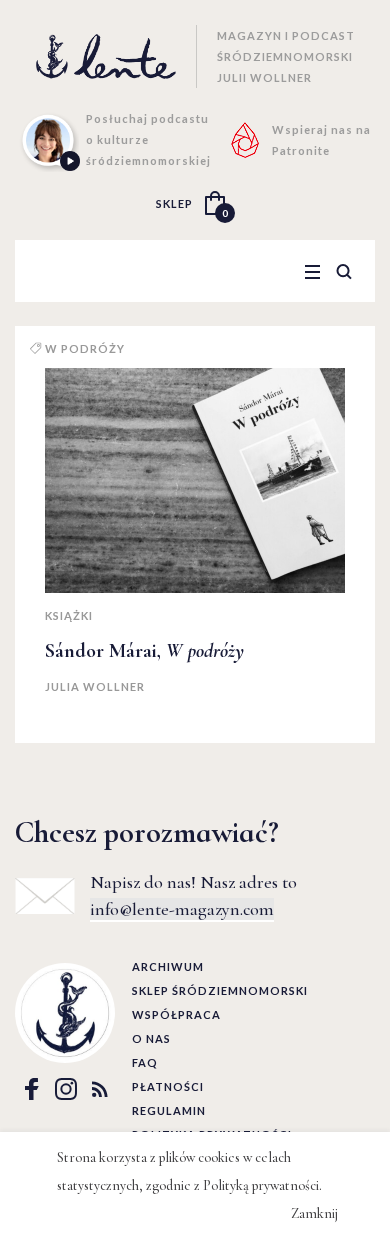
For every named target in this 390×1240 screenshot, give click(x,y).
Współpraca (176, 1014)
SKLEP (174, 203)
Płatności (168, 1086)
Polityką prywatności (261, 1185)
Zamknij (314, 1213)
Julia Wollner (95, 686)
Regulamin (169, 1110)
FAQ (145, 1062)
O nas (151, 1038)
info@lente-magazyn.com (182, 909)
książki (69, 615)
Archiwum (168, 966)
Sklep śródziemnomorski (220, 990)
